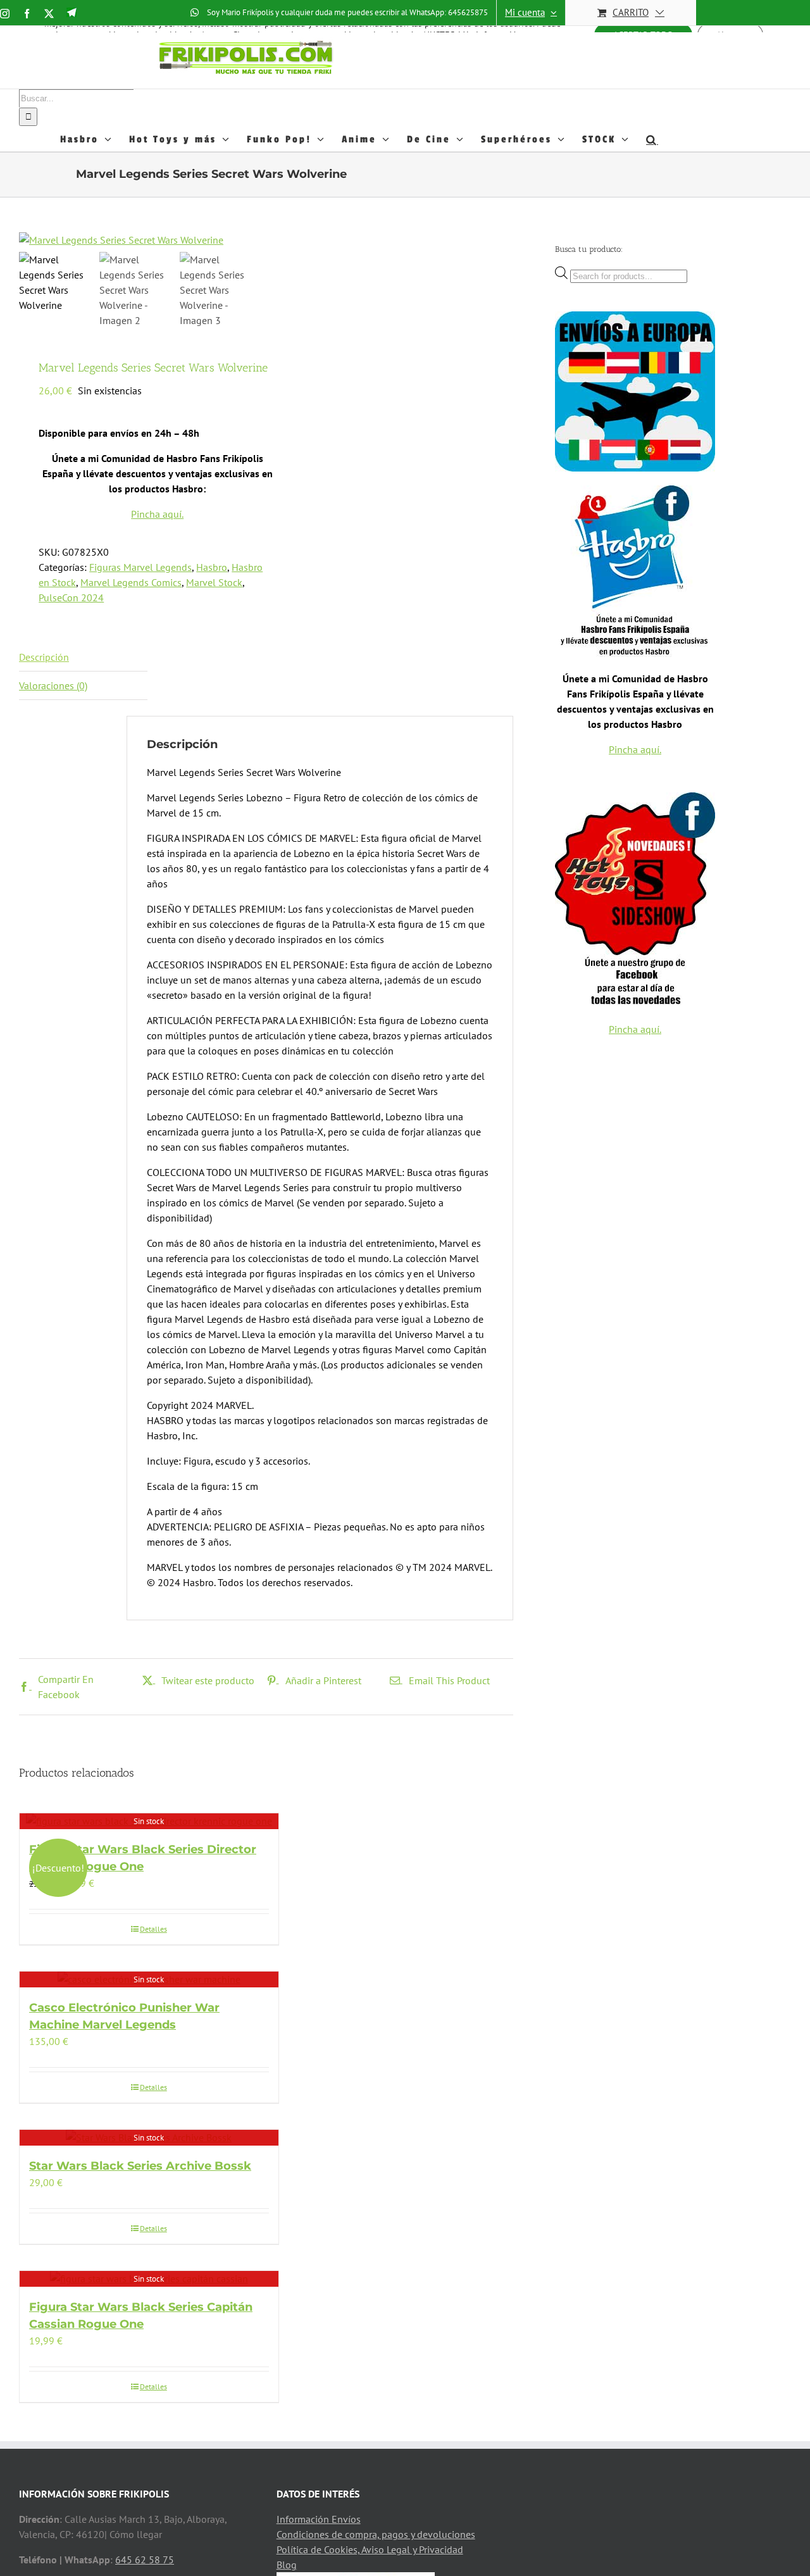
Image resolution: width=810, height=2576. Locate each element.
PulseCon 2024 (71, 597)
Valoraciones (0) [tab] (53, 685)
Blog (287, 2565)
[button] (652, 139)
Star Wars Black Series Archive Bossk (140, 2166)
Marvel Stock (214, 582)
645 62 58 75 (145, 2560)
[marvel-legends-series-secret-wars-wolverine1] (177, 240)
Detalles (153, 1929)
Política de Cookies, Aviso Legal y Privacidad (370, 2549)
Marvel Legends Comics (131, 582)
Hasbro (212, 567)
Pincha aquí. (157, 514)
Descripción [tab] (44, 657)
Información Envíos (319, 2519)
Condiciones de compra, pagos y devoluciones (376, 2534)
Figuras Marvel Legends (140, 567)
